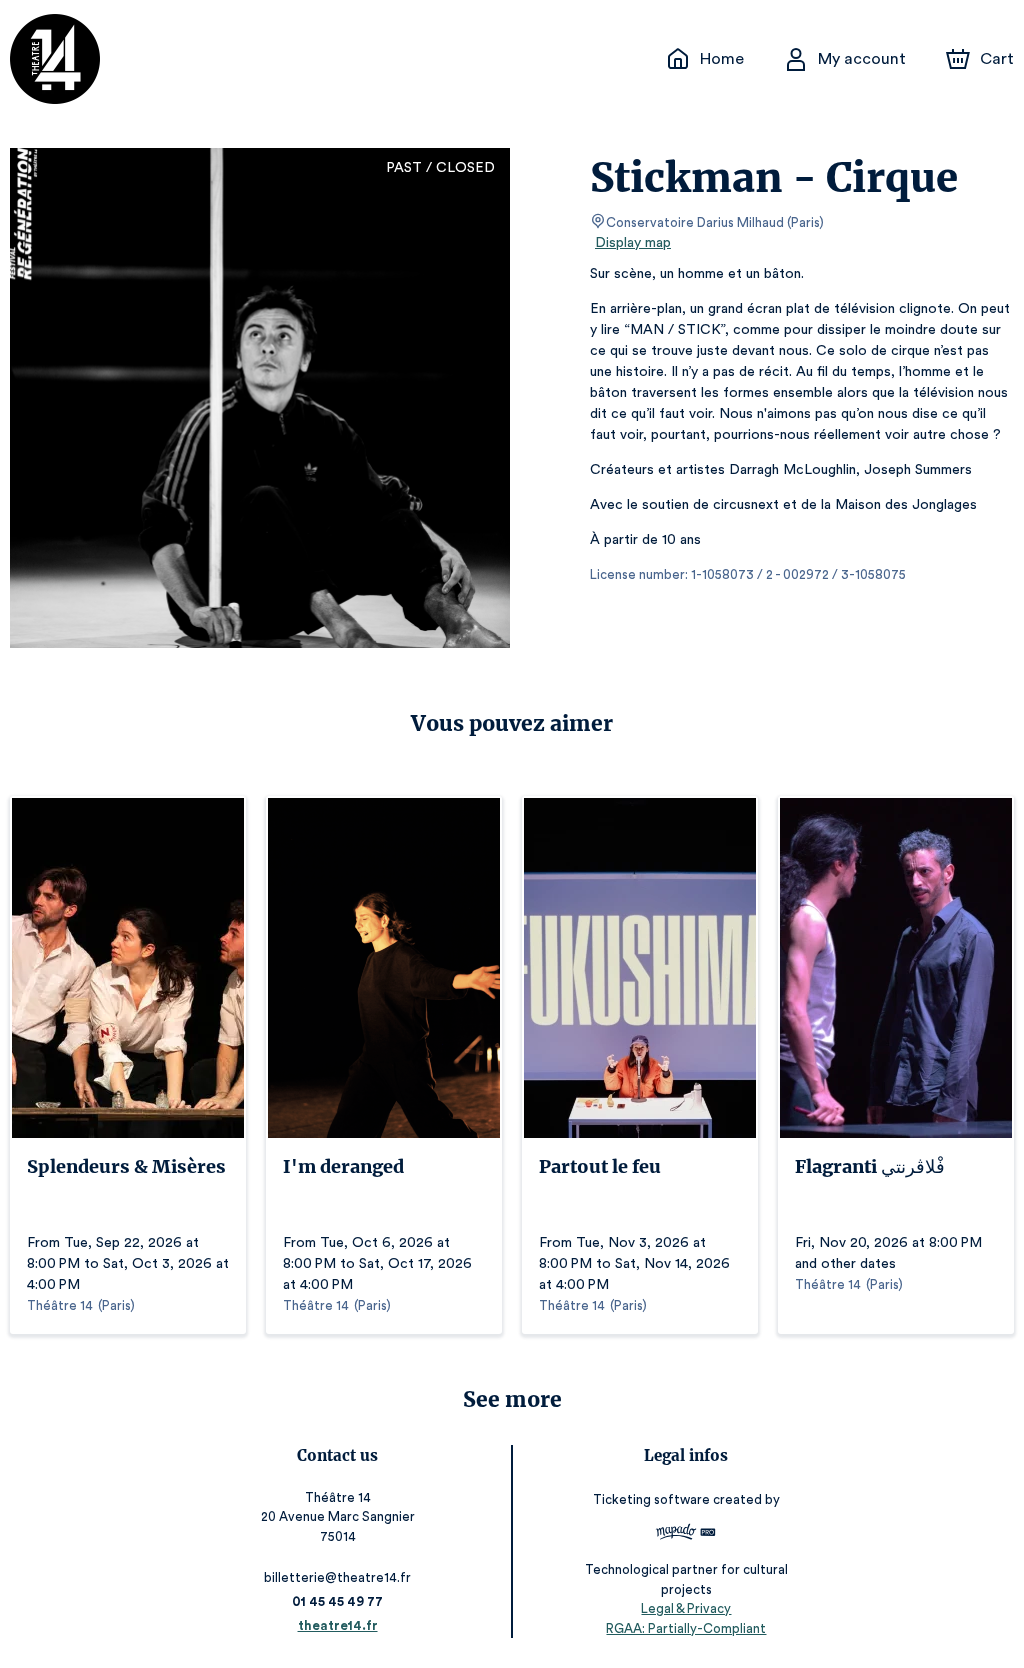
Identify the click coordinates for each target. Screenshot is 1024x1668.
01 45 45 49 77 (337, 1601)
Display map (633, 243)
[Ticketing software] (686, 1534)
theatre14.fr (338, 1625)
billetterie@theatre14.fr (337, 1577)
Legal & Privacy (686, 1608)
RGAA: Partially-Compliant (686, 1628)
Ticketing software (651, 1499)
